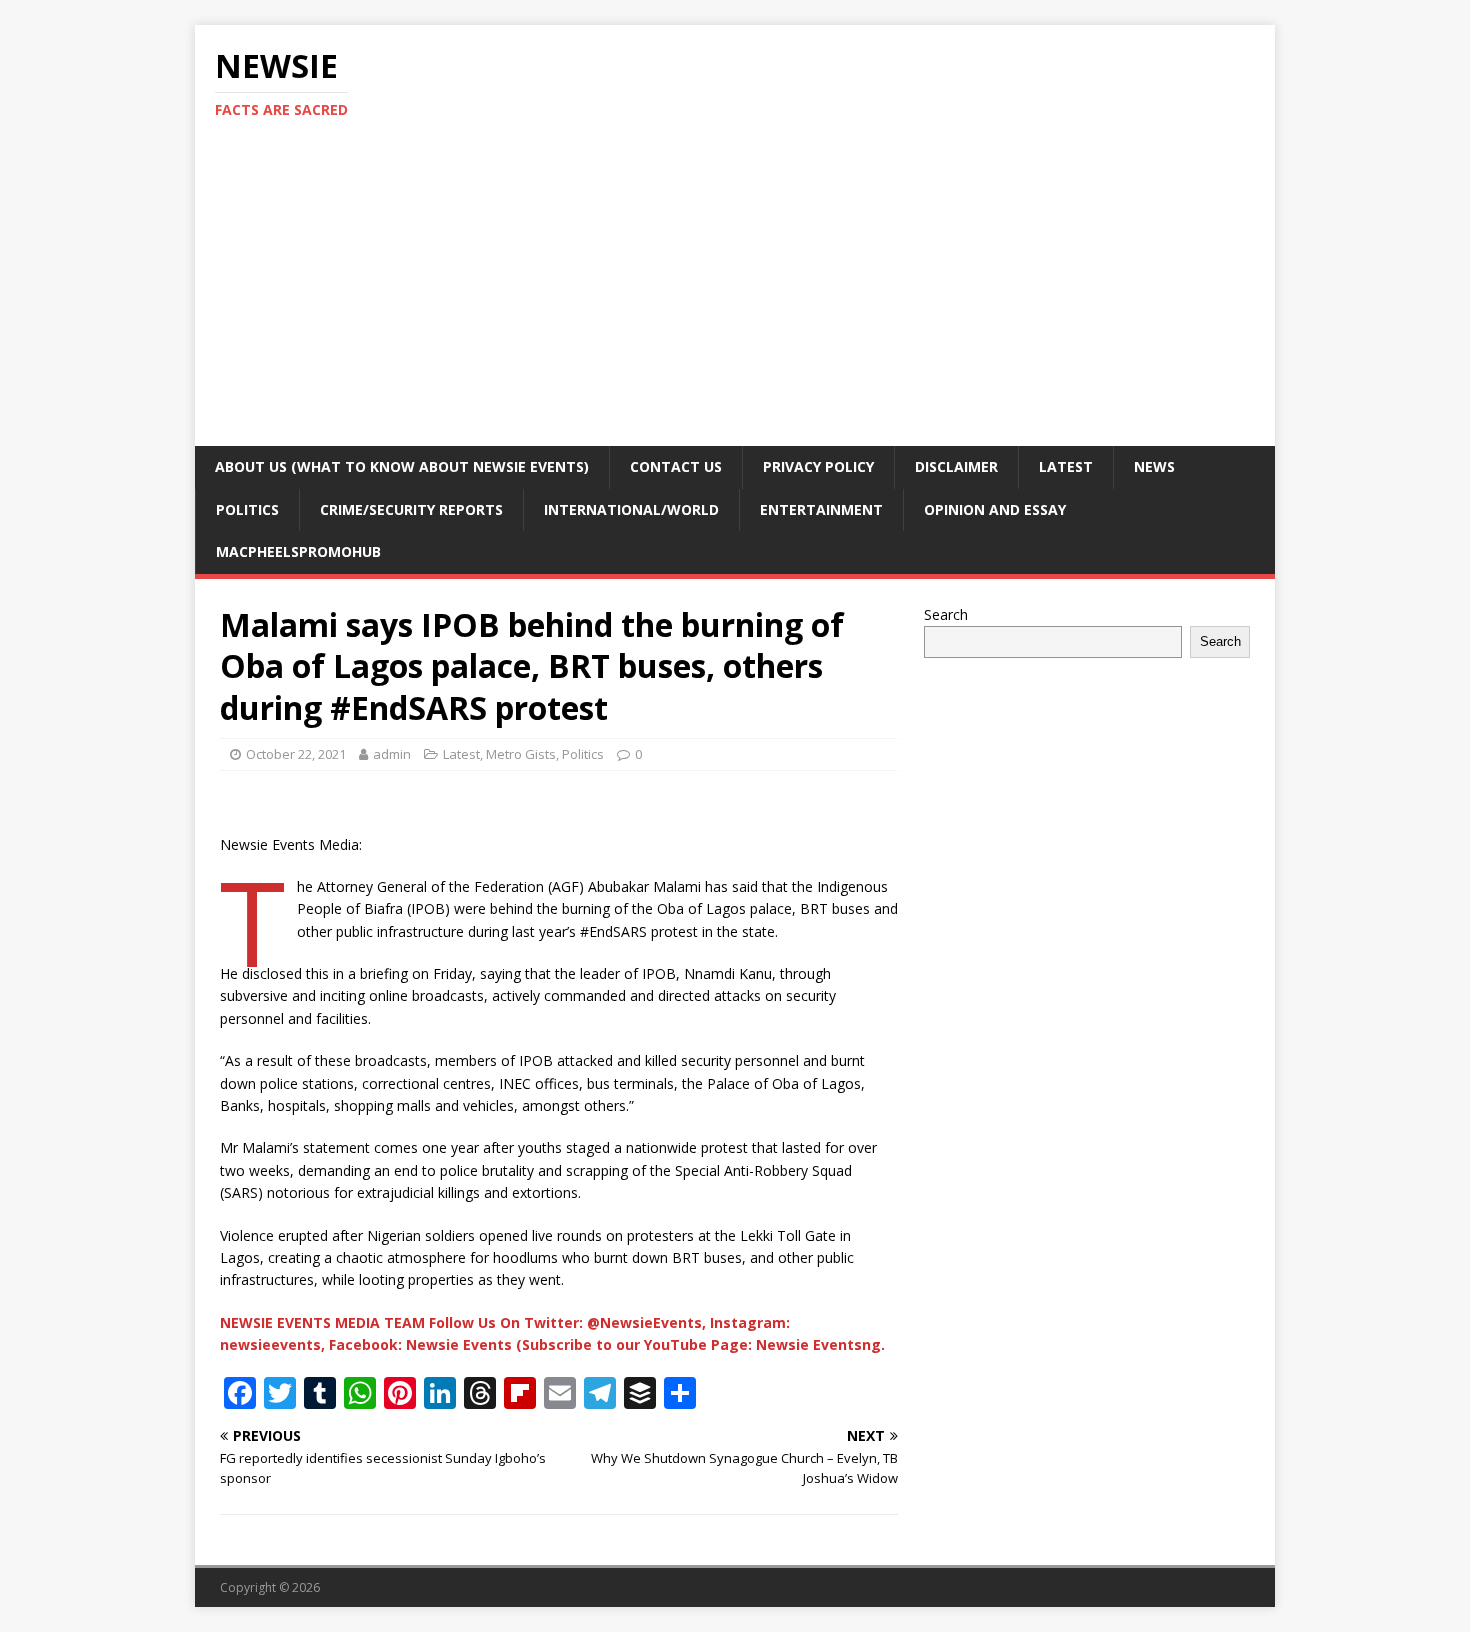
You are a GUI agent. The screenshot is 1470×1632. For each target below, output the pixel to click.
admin (392, 754)
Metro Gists (521, 754)
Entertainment (821, 509)
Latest (1066, 466)
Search (946, 614)
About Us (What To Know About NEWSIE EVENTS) (402, 466)
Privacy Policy (818, 466)
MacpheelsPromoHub (298, 551)
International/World (631, 509)
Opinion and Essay (995, 509)
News (1154, 466)
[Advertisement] (735, 296)
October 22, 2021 (296, 754)
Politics (247, 509)
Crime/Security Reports (411, 509)
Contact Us (676, 466)
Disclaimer (956, 466)
